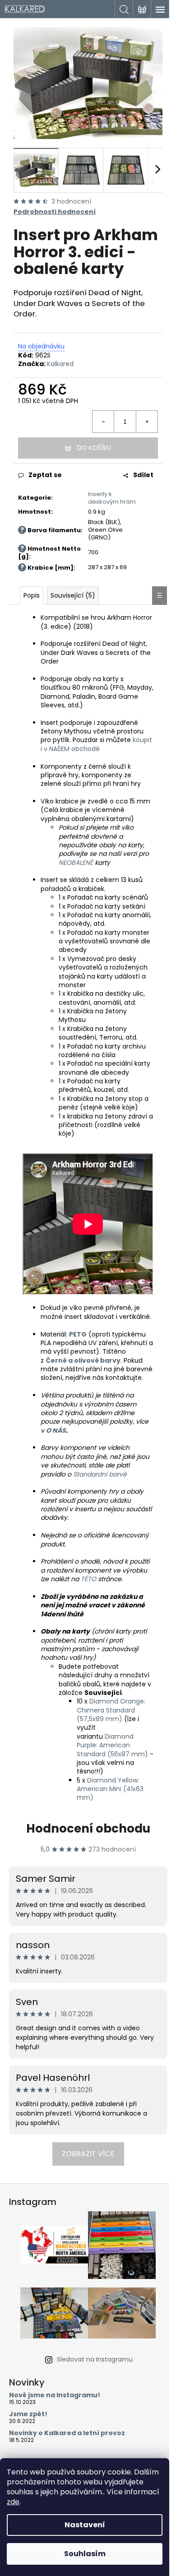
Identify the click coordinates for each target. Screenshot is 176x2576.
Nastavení (85, 2525)
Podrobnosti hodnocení (55, 212)
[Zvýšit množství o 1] (147, 422)
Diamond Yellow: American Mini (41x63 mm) (110, 1789)
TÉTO (88, 1579)
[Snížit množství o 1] (103, 422)
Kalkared (60, 364)
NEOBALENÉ (77, 863)
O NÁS (56, 1430)
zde (13, 2502)
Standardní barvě (100, 1474)
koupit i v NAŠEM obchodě (96, 744)
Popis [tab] (32, 595)
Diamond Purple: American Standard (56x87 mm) (112, 1745)
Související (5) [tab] (73, 595)
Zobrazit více (88, 2154)
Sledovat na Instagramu (95, 2359)
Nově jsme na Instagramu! (55, 2395)
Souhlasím (85, 2554)
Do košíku (94, 448)
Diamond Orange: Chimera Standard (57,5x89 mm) (111, 1710)
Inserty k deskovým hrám (112, 498)
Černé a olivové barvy (83, 1360)
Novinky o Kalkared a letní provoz (67, 2433)
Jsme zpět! (28, 2414)
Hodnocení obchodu (88, 1829)
